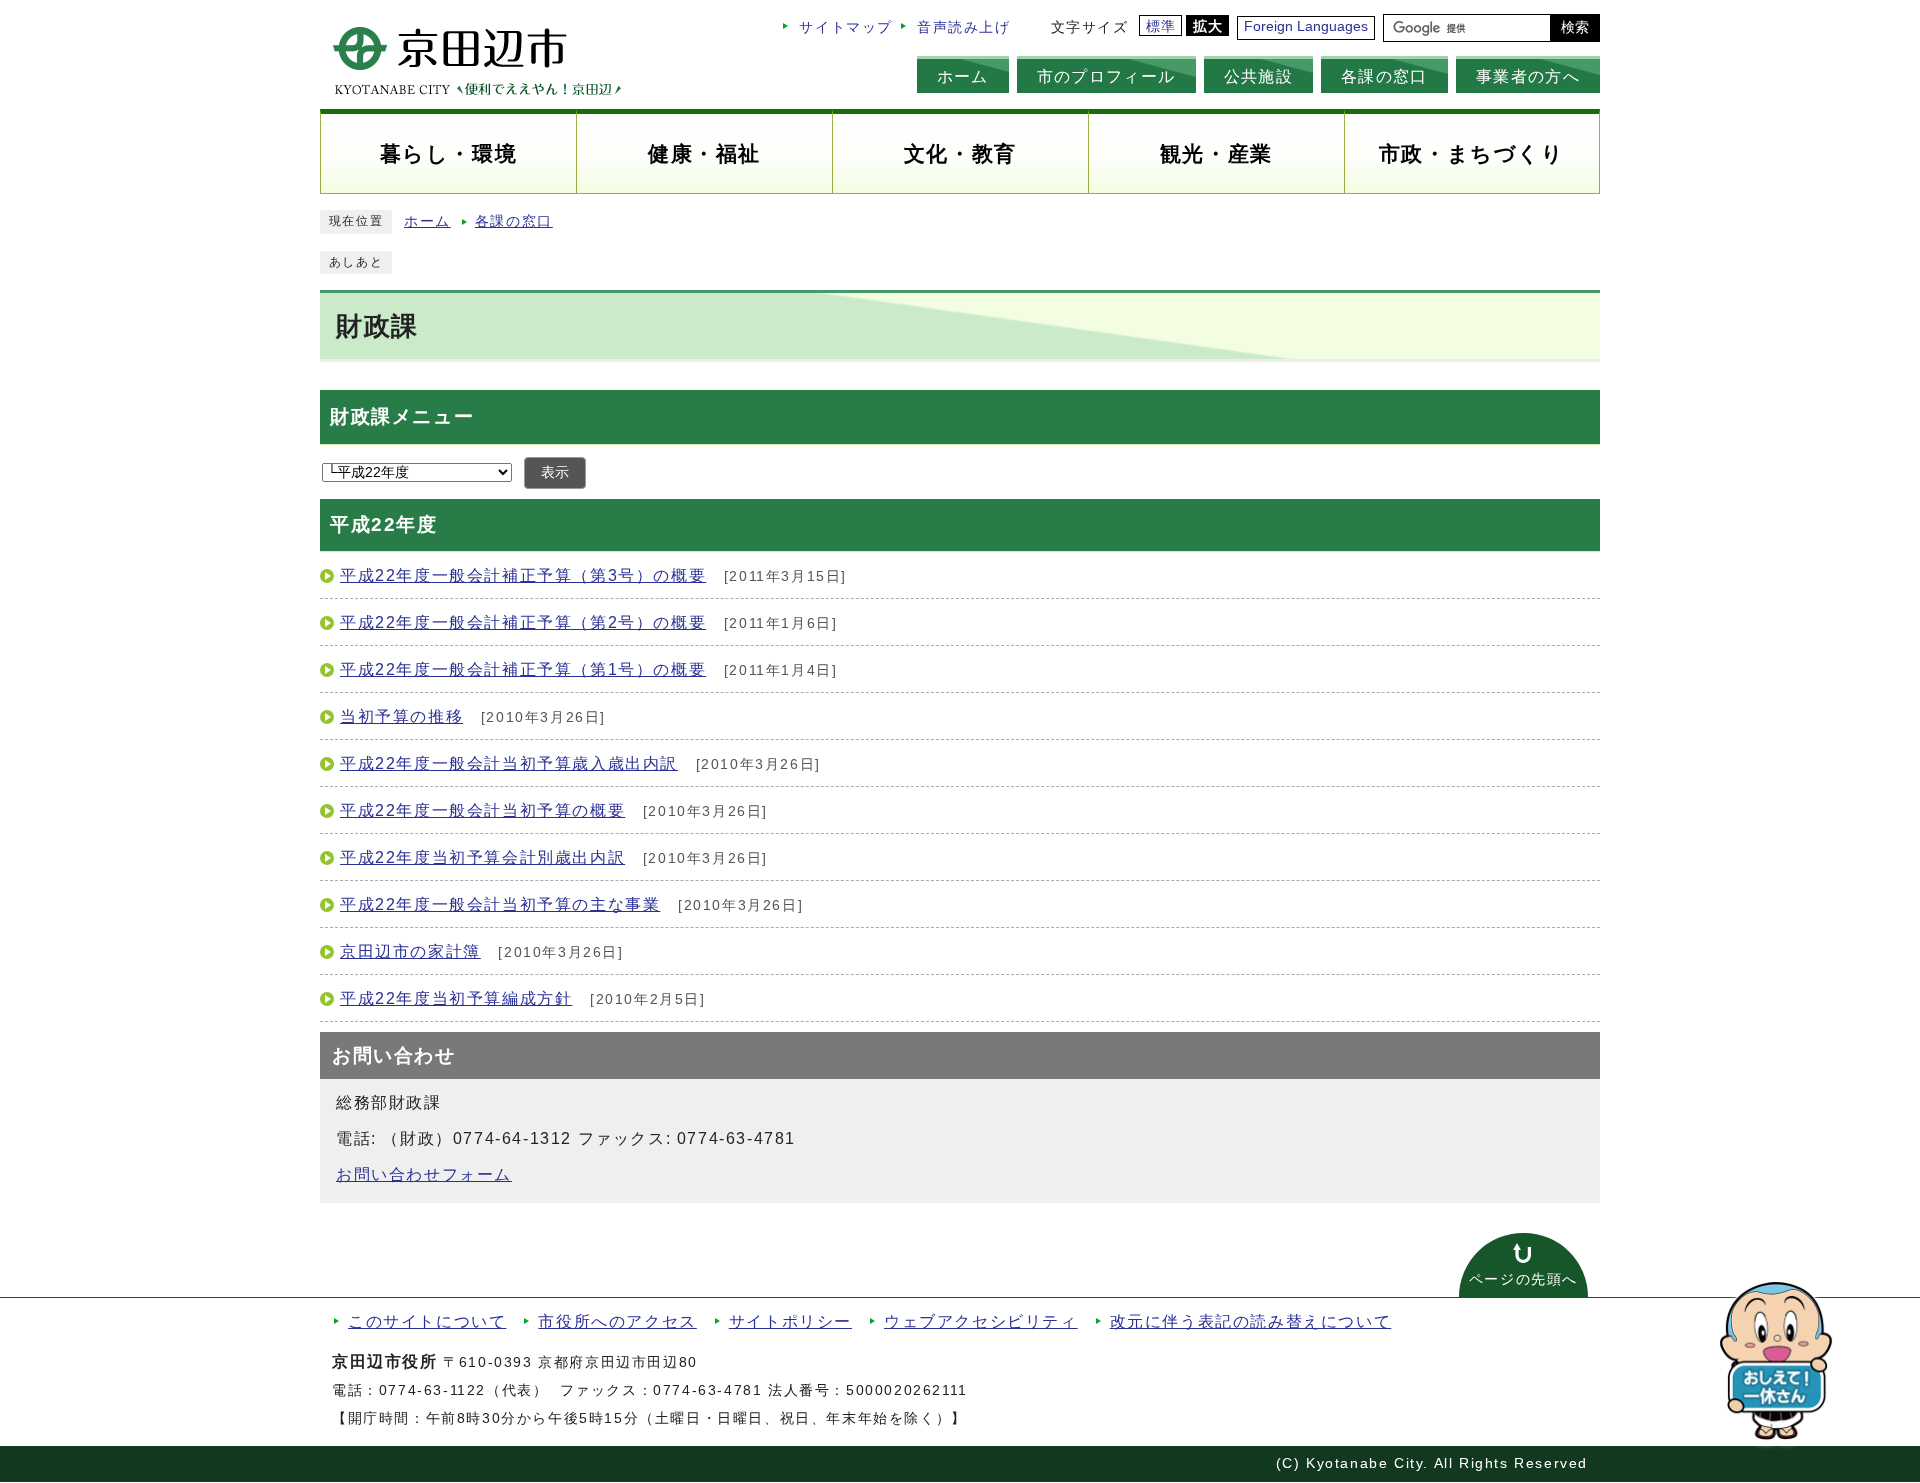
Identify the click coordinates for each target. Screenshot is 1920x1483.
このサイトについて (427, 1321)
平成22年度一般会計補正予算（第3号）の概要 (523, 575)
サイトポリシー (790, 1321)
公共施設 (1258, 76)
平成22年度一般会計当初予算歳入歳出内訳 (509, 763)
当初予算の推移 (401, 716)
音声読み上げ (964, 27)
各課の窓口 (1384, 76)
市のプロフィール (1106, 76)
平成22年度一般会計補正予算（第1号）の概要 (523, 669)
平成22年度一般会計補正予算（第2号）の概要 (523, 622)
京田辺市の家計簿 (410, 951)
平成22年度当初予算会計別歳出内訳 (482, 857)
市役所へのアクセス (617, 1321)
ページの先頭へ (1523, 1279)
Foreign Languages (1306, 26)
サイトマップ (846, 27)
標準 (1161, 26)
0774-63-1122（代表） (464, 1390)
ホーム (963, 76)
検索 (1575, 27)
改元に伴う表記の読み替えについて (1251, 1321)
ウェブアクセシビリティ (981, 1321)
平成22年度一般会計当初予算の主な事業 (500, 904)
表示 (555, 472)
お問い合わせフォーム (424, 1174)
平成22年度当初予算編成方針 (456, 998)
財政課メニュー (402, 416)
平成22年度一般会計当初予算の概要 (482, 810)
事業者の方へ (1528, 76)
